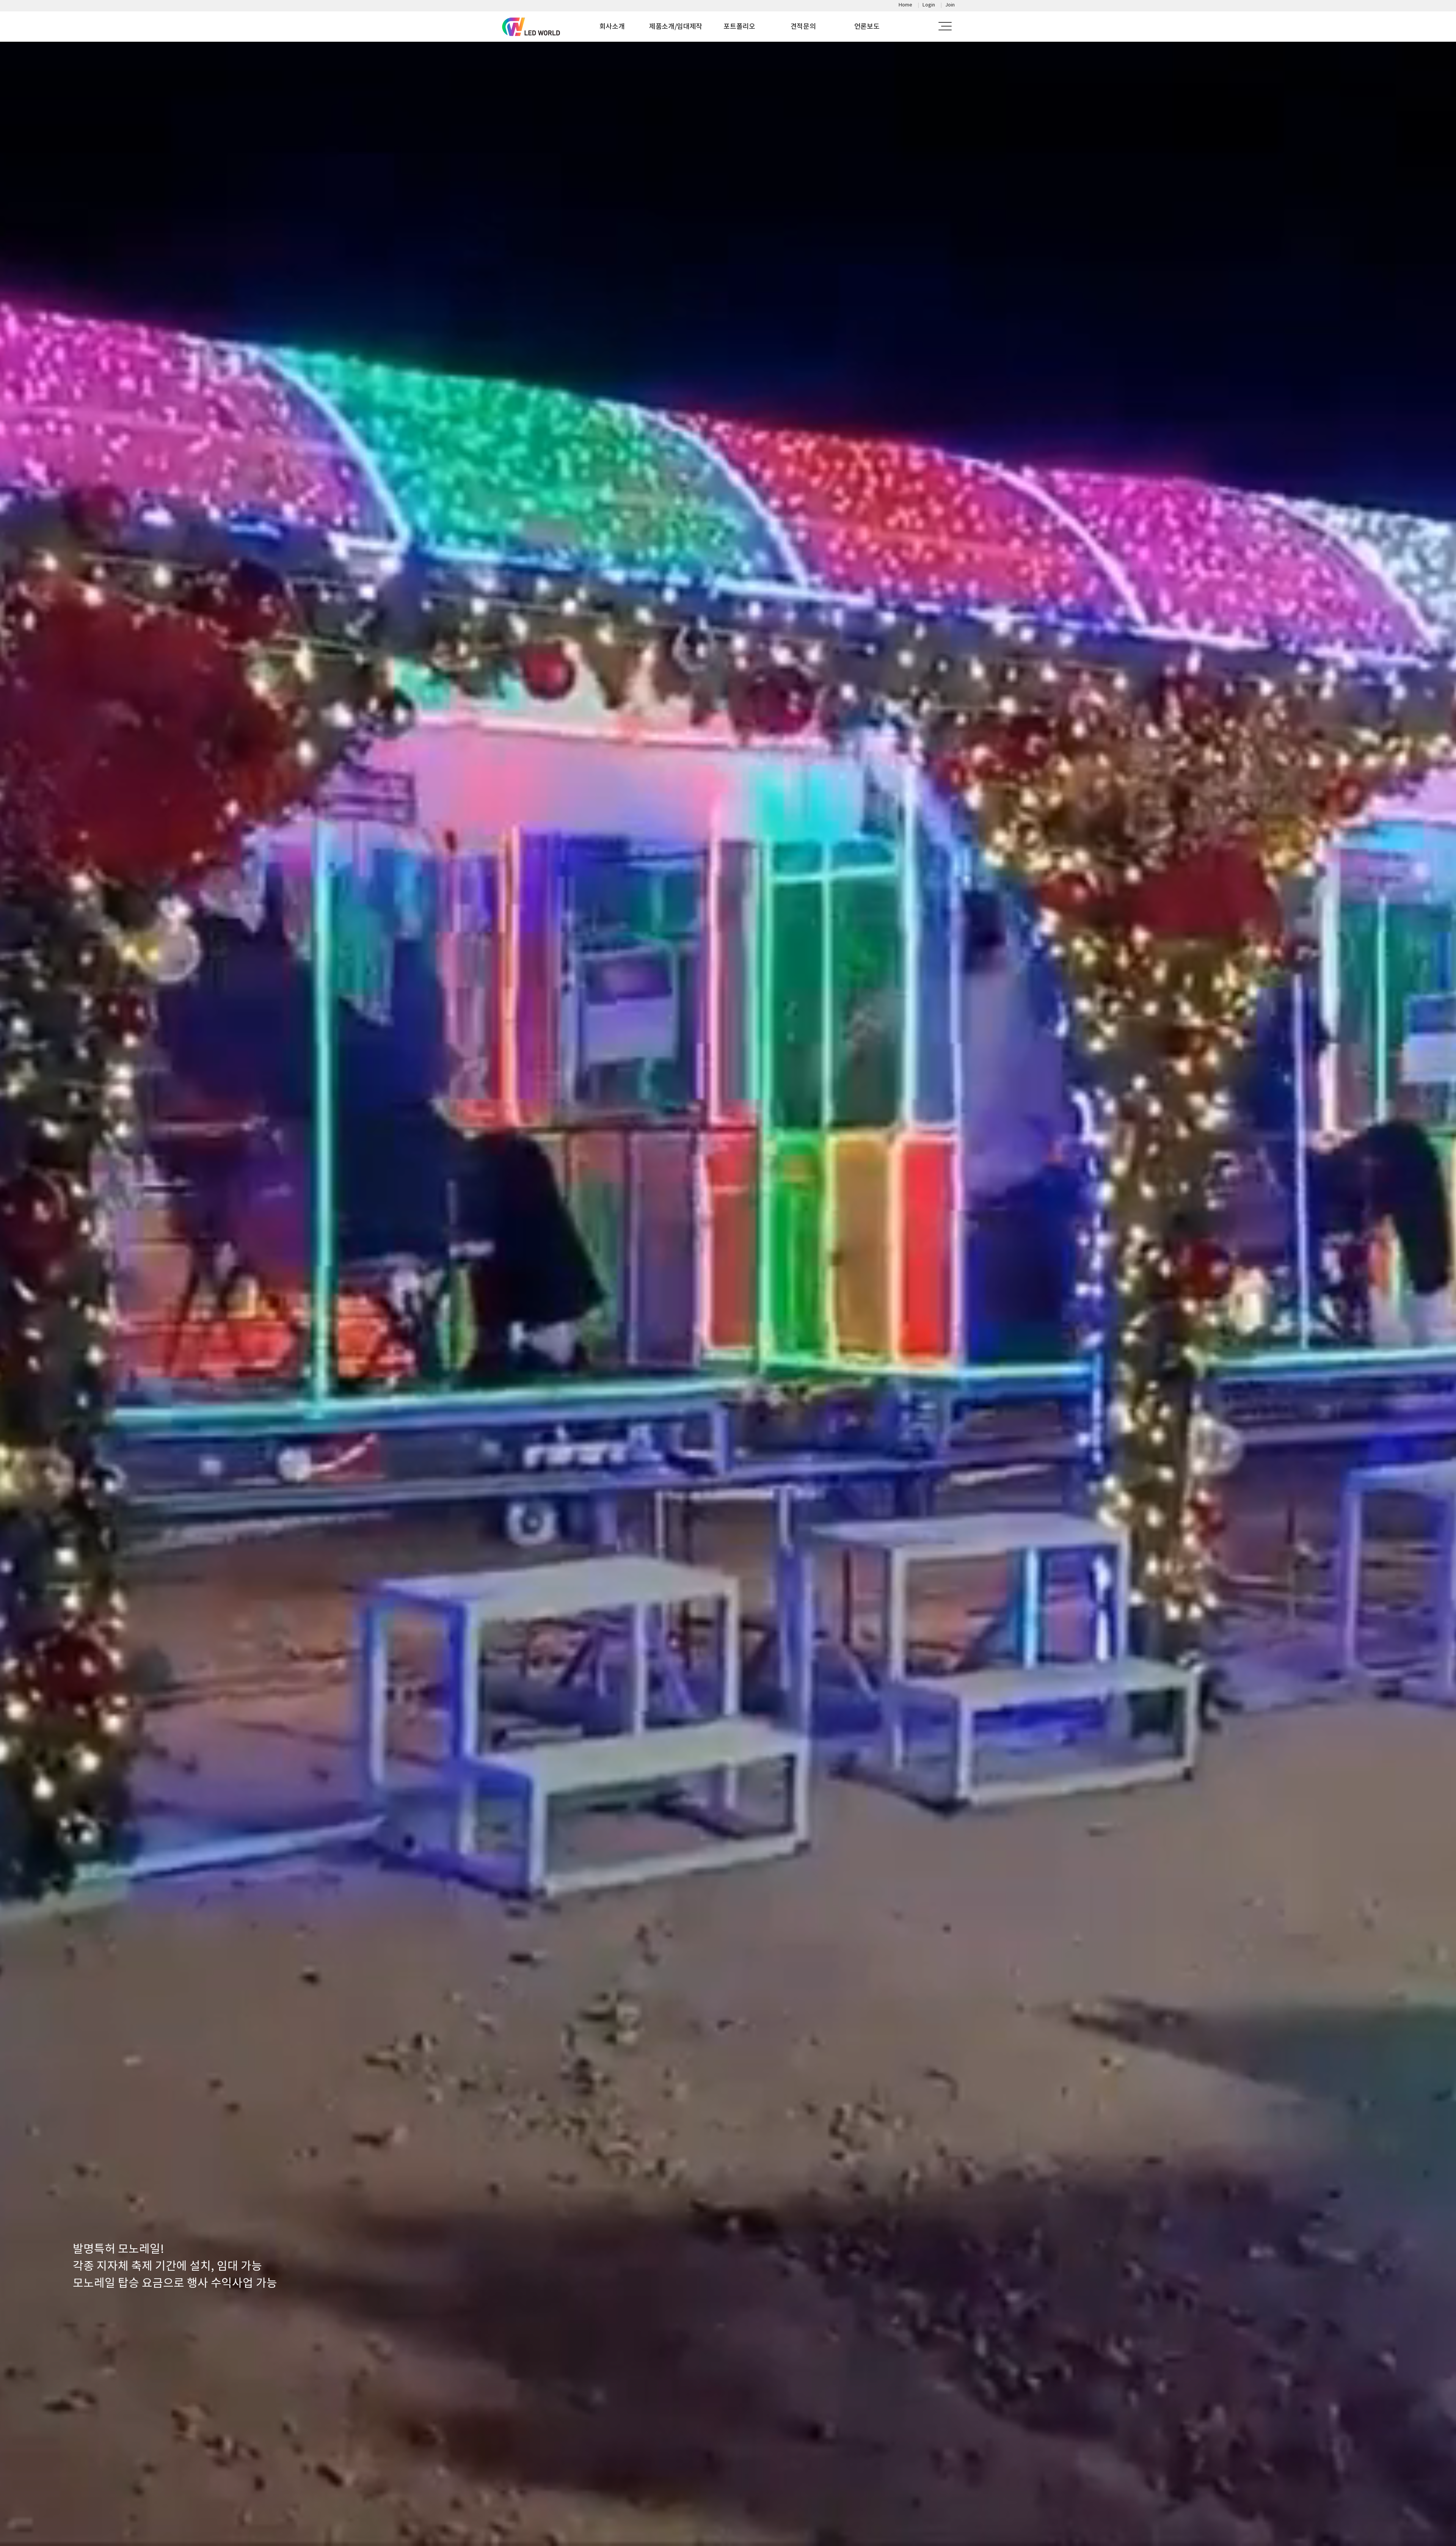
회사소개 (612, 26)
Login (929, 5)
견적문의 (803, 26)
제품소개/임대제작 (676, 26)
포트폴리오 (739, 26)
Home (905, 5)
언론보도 (867, 26)
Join (950, 5)
